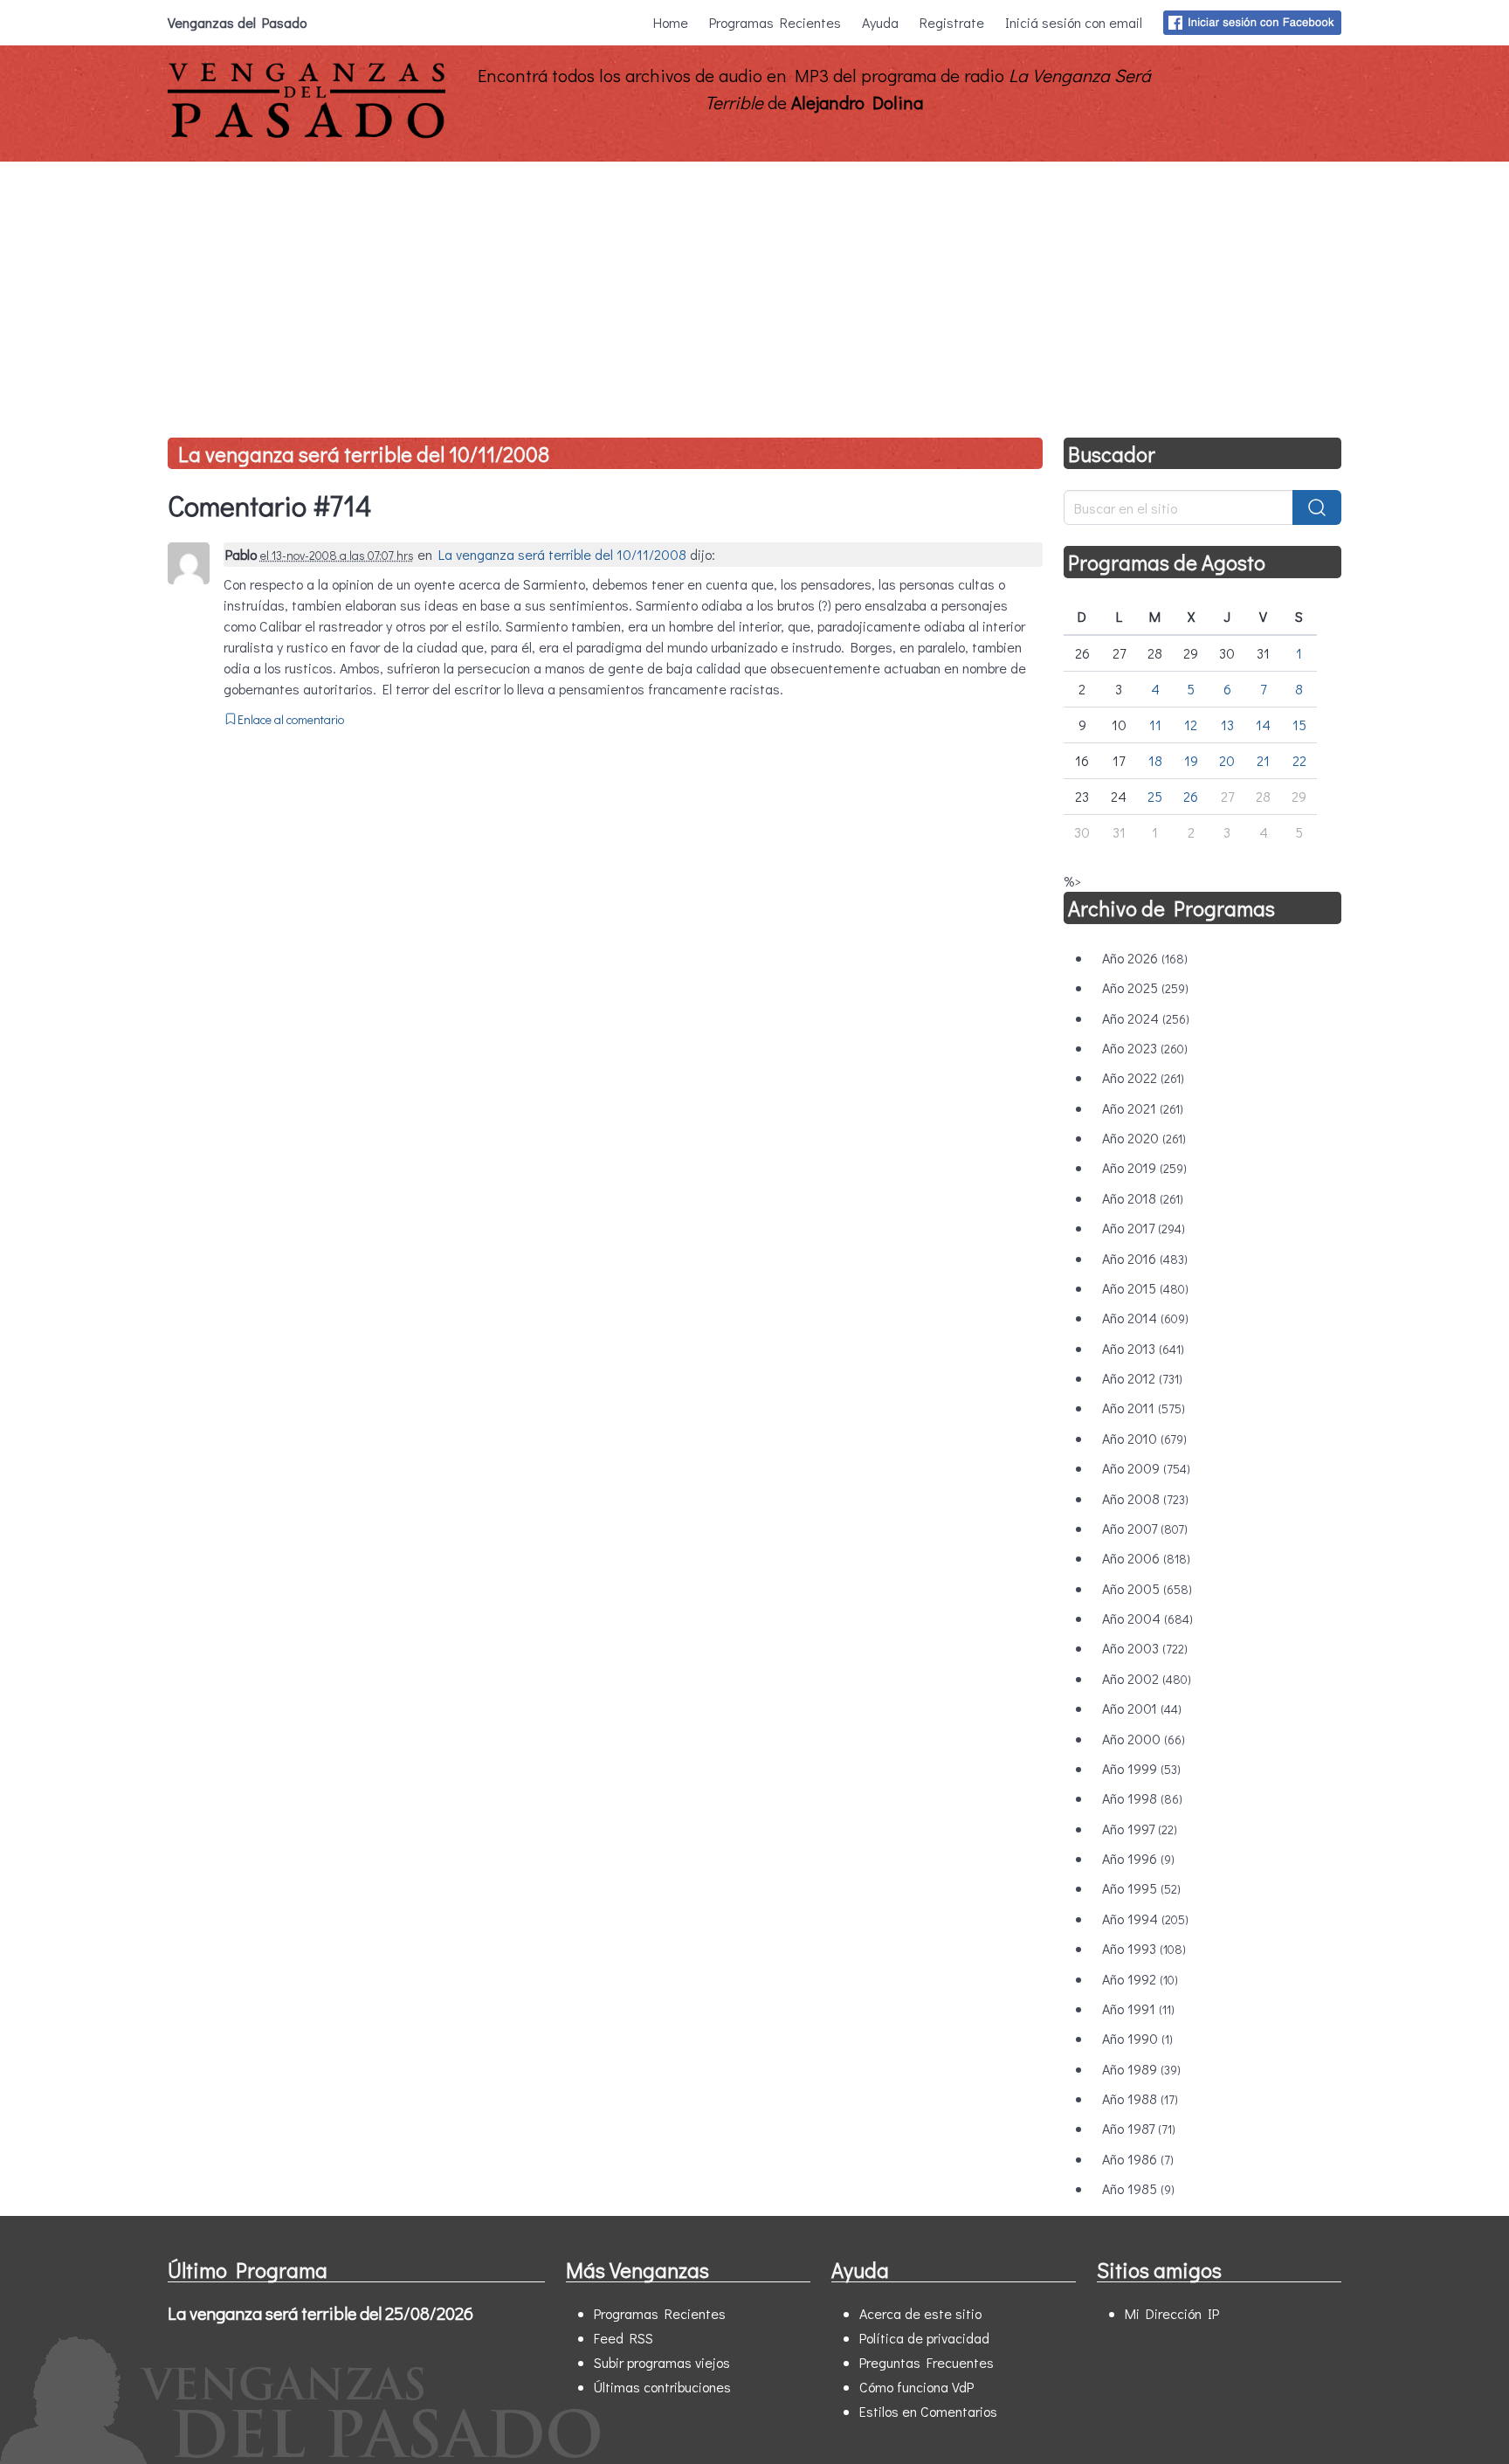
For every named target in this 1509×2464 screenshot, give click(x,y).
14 (1263, 725)
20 (1227, 760)
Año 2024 (1146, 1018)
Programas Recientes (775, 22)
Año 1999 (1141, 1768)
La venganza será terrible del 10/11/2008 (364, 454)
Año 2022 (1143, 1077)
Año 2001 (1142, 1708)
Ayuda (880, 22)
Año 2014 (1145, 1318)
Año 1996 (1138, 1858)
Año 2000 (1144, 1739)
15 (1299, 725)
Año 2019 (1144, 1167)
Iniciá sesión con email (1074, 22)
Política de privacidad (924, 2338)
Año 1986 (1138, 2159)
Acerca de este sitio (920, 2313)
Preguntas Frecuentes (927, 2362)
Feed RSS (624, 2338)
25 (1155, 796)
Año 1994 (1145, 1919)
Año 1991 (1138, 2008)
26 (1191, 796)
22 (1299, 760)
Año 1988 (1140, 2098)
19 (1191, 760)
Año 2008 (1145, 1498)
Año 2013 (1143, 1348)
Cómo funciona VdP (916, 2387)
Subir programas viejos (662, 2362)
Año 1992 (1140, 1979)
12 (1191, 725)
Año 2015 (1145, 1288)
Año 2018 (1143, 1198)
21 (1263, 760)
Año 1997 (1140, 1829)
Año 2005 (1147, 1588)
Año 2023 (1145, 1048)
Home (671, 22)
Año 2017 (1144, 1228)
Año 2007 (1145, 1528)
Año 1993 (1144, 1948)
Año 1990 (1137, 2038)
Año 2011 (1144, 1408)
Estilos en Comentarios (928, 2411)
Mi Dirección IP (1172, 2313)
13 (1227, 725)
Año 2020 (1144, 1138)
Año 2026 (1145, 958)
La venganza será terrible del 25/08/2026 (320, 2313)
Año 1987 (1139, 2128)
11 (1155, 725)
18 (1155, 760)
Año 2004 (1147, 1618)
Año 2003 (1145, 1648)
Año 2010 (1144, 1438)
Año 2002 (1147, 1678)
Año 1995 (1141, 1888)
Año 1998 (1142, 1798)
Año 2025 (1145, 987)
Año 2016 (1145, 1258)
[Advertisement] (754, 293)
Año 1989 (1141, 2069)
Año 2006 (1146, 1558)
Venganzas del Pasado (237, 22)
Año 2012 (1142, 1378)
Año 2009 (1146, 1468)
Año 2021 (1143, 1108)
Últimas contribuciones (662, 2387)
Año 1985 (1138, 2188)
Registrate (952, 22)
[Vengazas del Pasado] (307, 134)
